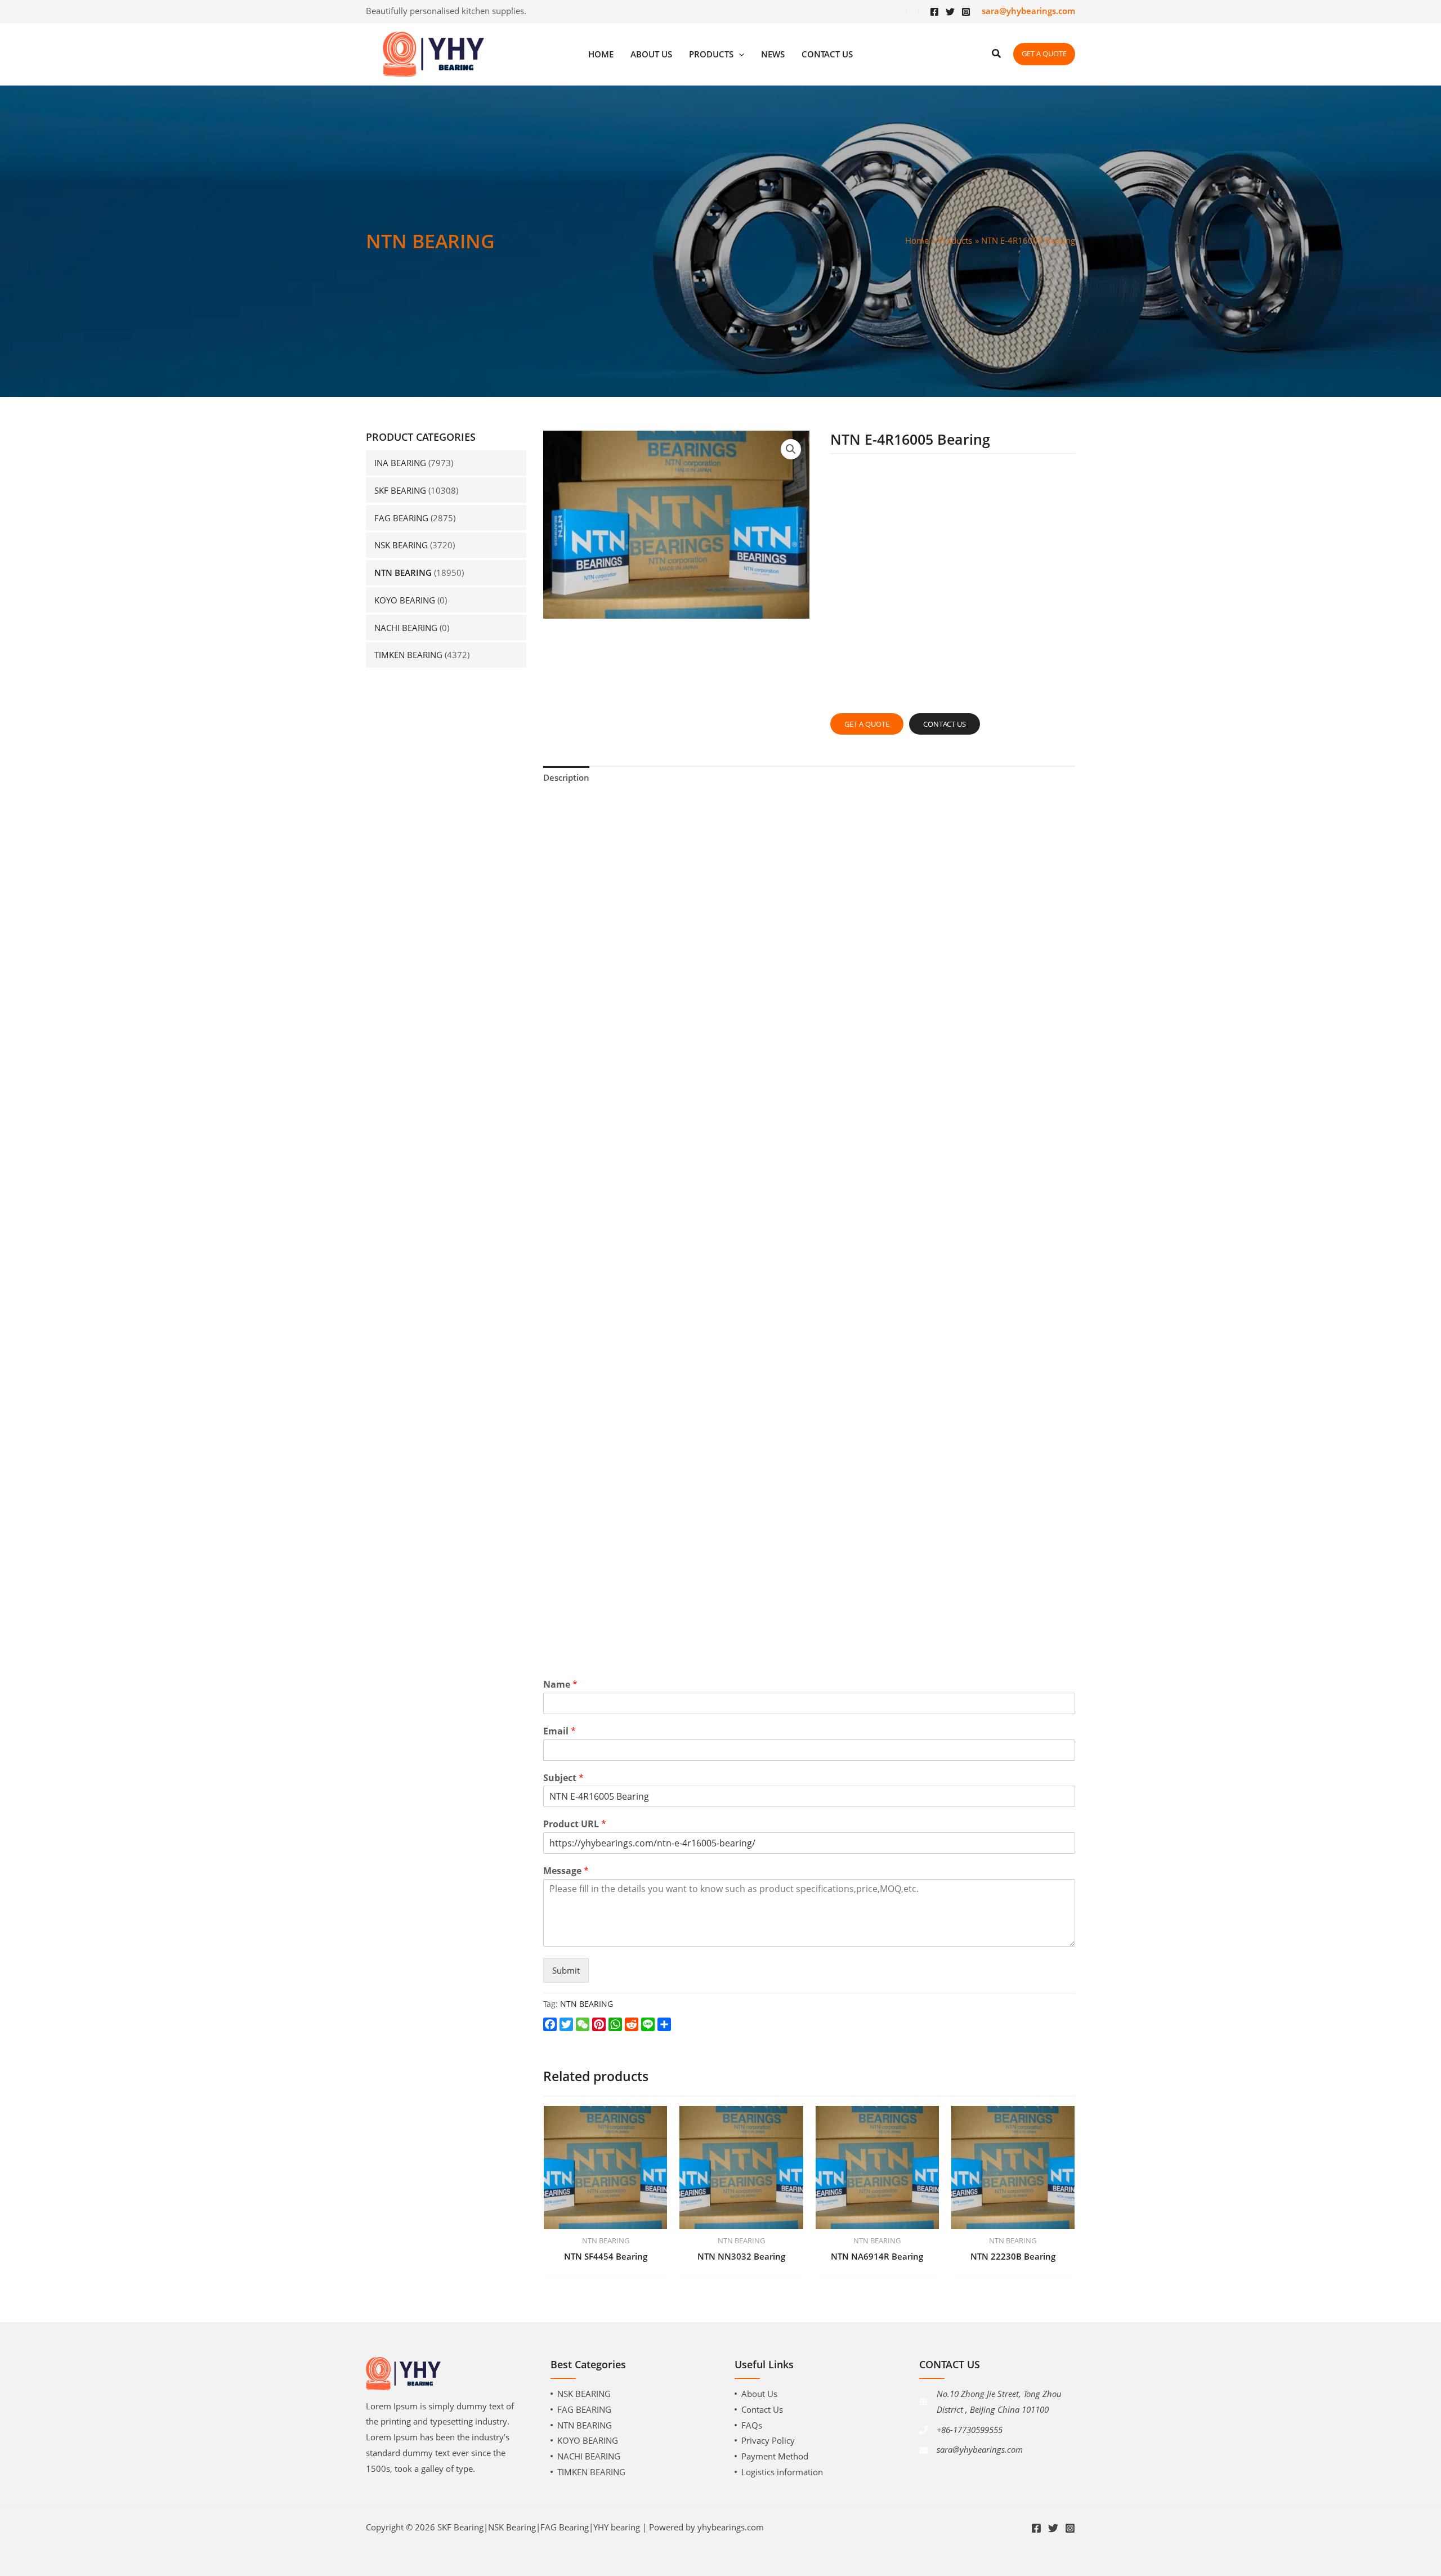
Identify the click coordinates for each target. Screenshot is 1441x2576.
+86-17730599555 (970, 2430)
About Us (759, 2394)
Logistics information (782, 2472)
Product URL (575, 1824)
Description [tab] (566, 777)
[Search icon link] (997, 55)
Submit (566, 1970)
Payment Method (775, 2456)
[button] (791, 449)
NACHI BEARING (406, 628)
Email (560, 1731)
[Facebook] (934, 12)
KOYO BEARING (405, 600)
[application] (739, 54)
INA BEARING (400, 463)
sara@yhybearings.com (980, 2449)
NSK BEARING (401, 545)
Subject (563, 1778)
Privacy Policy (768, 2440)
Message (566, 1871)
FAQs (752, 2425)
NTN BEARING (403, 573)
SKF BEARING (400, 490)
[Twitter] (950, 12)
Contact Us (762, 2409)
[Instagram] (966, 12)
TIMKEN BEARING (408, 655)
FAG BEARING (401, 518)
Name (560, 1685)
